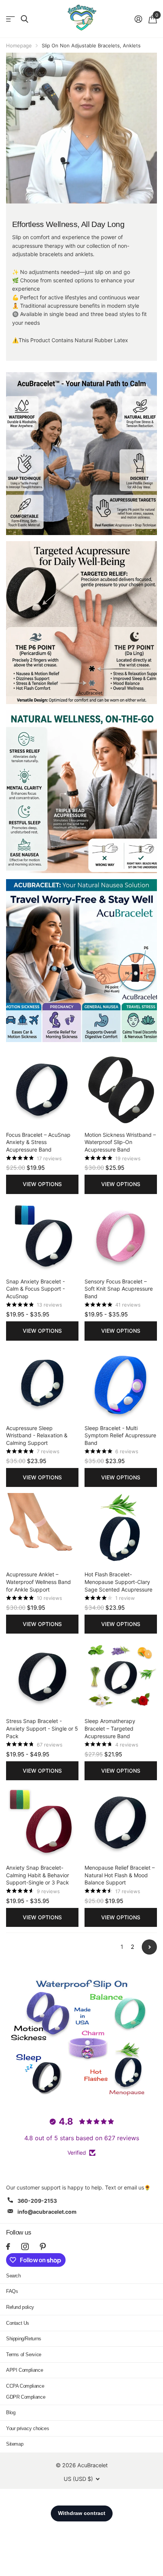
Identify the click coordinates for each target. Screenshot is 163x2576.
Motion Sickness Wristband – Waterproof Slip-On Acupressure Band (120, 1142)
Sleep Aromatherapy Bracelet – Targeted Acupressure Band (110, 1728)
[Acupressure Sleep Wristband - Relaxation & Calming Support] (42, 1383)
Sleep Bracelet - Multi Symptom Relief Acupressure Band (120, 1435)
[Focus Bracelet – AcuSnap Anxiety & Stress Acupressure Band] (42, 1090)
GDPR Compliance (26, 2397)
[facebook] (8, 2247)
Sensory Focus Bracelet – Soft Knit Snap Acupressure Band (119, 1289)
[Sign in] (138, 19)
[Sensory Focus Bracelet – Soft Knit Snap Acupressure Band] (121, 1236)
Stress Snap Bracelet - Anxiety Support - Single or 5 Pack (42, 1728)
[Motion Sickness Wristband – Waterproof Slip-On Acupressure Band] (121, 1090)
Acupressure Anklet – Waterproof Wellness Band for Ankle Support (38, 1582)
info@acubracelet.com (47, 2212)
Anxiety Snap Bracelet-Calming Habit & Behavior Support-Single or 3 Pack (38, 1875)
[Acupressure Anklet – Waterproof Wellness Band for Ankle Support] (42, 1529)
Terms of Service (24, 2355)
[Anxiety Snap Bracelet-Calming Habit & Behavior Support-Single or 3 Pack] (42, 1822)
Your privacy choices (27, 2428)
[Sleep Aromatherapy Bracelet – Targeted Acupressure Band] (121, 1676)
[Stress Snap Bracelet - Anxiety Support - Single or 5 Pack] (42, 1676)
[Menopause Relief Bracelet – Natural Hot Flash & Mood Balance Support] (121, 1822)
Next (149, 1947)
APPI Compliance (24, 2370)
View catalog (10, 19)
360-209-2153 (37, 2201)
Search (13, 2276)
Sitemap (15, 2444)
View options (42, 1184)
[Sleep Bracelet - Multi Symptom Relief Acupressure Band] (121, 1383)
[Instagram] (25, 2247)
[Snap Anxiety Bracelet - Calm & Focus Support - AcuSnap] (42, 1236)
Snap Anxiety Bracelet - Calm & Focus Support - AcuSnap (35, 1289)
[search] (24, 19)
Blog (11, 2412)
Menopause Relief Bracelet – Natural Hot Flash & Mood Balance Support (120, 1875)
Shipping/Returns (24, 2339)
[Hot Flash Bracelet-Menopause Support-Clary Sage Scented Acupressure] (121, 1529)
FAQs (12, 2291)
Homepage (19, 45)
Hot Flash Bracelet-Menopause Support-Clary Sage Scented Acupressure (118, 1582)
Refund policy (20, 2307)
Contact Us (18, 2323)
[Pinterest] (43, 2247)
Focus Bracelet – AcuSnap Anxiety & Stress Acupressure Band (38, 1142)
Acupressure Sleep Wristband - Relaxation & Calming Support (37, 1435)
